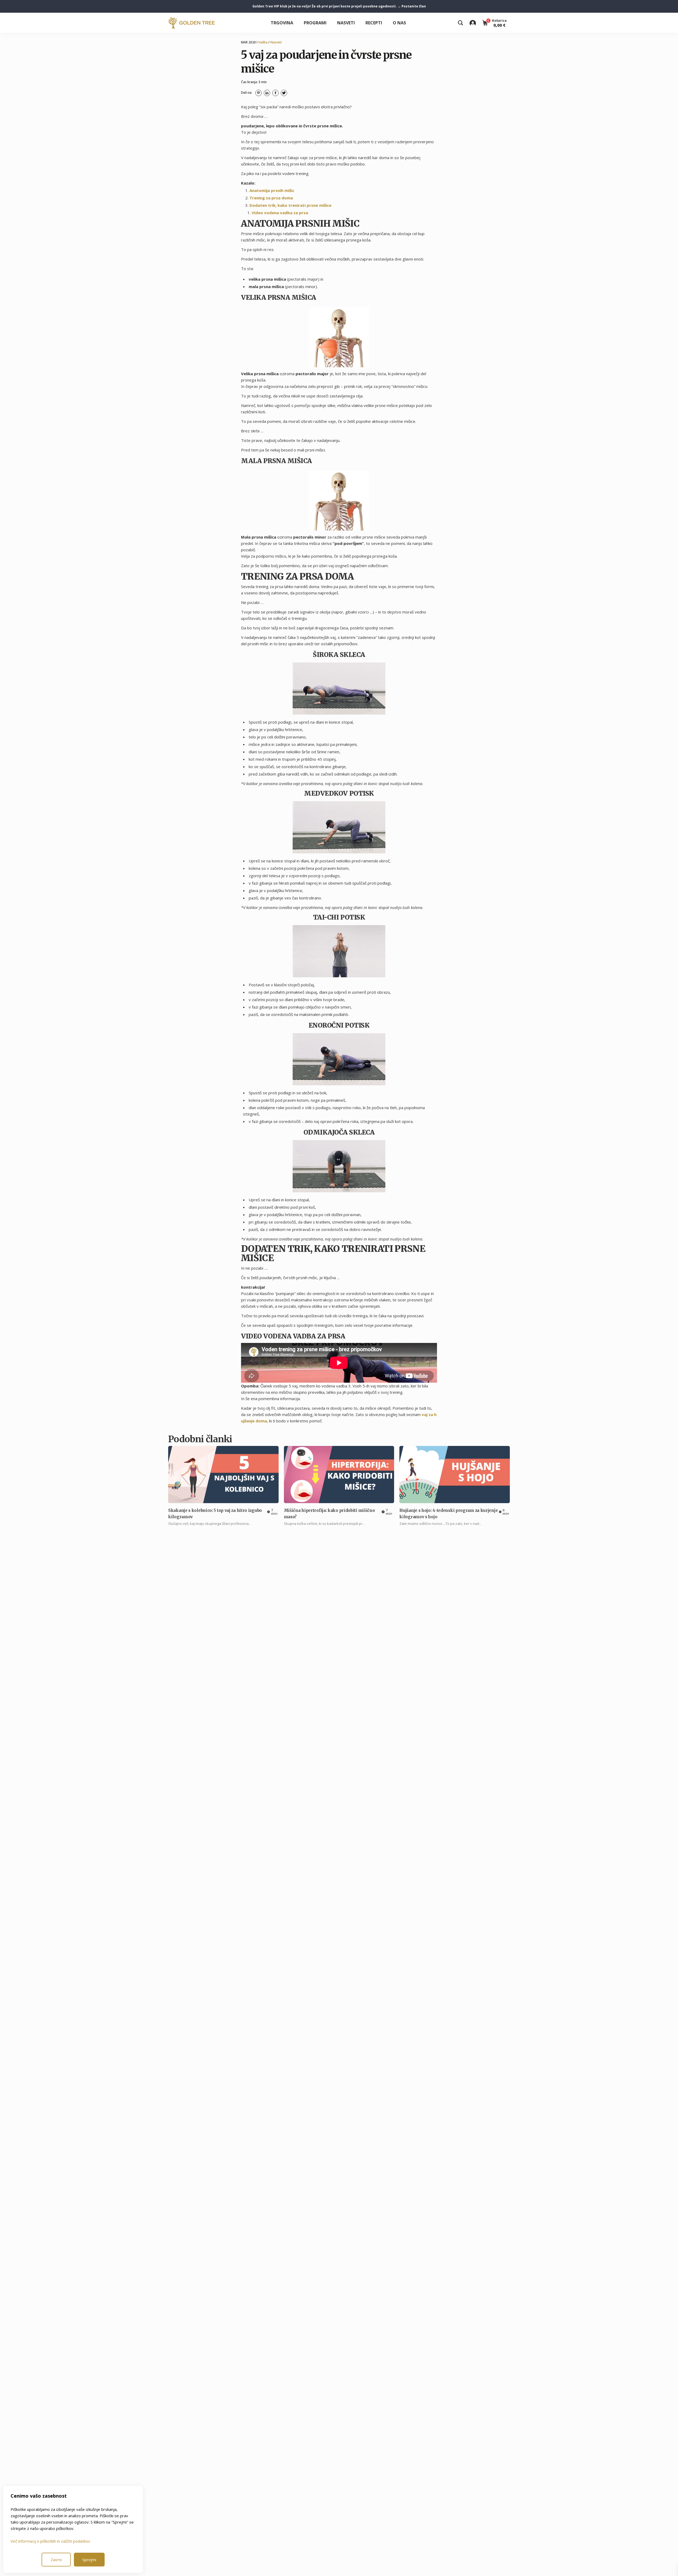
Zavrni (56, 2560)
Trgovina (282, 23)
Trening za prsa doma (271, 198)
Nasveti (346, 23)
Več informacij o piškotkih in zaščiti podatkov (50, 2541)
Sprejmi (89, 2560)
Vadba (263, 42)
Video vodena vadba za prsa (280, 213)
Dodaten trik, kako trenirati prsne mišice (290, 205)
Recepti (374, 23)
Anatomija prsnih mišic (272, 190)
